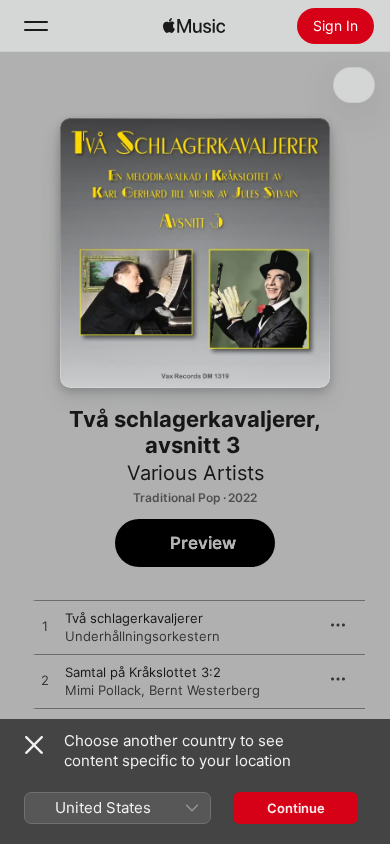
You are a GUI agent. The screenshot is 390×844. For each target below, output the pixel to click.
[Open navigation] (36, 26)
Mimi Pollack (103, 690)
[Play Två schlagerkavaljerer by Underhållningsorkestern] (45, 627)
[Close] (34, 745)
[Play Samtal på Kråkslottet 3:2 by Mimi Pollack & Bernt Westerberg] (45, 681)
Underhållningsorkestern (142, 636)
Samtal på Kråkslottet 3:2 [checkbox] (143, 672)
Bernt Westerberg (204, 690)
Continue (296, 808)
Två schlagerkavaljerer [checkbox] (134, 618)
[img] (194, 26)
